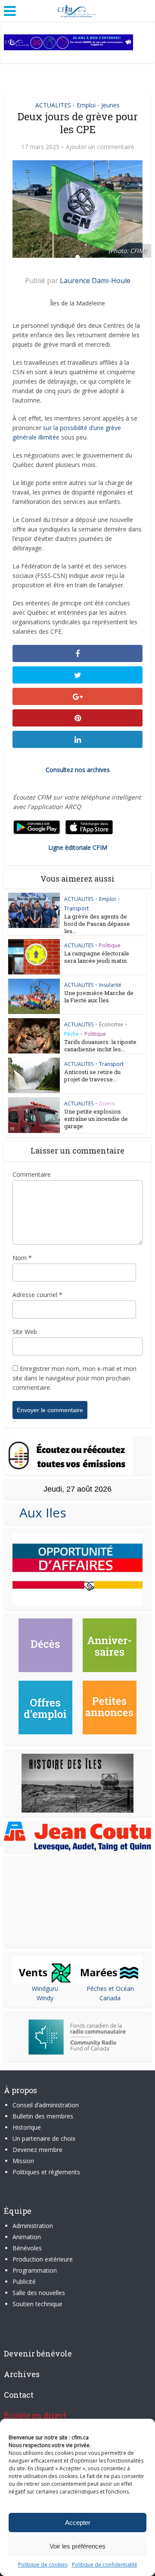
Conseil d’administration (46, 2105)
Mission (23, 2161)
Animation (27, 2237)
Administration (33, 2226)
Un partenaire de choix (44, 2138)
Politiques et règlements (46, 2172)
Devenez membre (37, 2150)
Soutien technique (37, 2304)
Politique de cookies (43, 2565)
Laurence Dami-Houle (95, 281)
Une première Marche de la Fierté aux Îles (99, 997)
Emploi (86, 105)
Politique (110, 945)
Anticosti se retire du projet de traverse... (92, 1076)
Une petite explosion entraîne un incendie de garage (96, 1119)
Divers (107, 1103)
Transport (76, 908)
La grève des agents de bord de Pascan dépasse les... (97, 924)
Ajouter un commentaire (100, 147)
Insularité (110, 985)
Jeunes (110, 105)
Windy (45, 1998)
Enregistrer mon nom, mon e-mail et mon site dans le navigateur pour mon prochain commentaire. (74, 1378)
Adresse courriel (37, 1295)
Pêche (71, 1034)
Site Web (25, 1332)
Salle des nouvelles (39, 2293)
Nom (22, 1258)
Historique (27, 2127)
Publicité (24, 2281)
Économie (111, 1024)
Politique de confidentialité (105, 2565)
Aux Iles (39, 1512)
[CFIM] (77, 10)
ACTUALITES (53, 105)
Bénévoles (27, 2248)
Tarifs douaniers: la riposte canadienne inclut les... (100, 1045)
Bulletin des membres (43, 2116)
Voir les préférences (77, 2546)
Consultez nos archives (78, 770)
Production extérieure (43, 2259)
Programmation (35, 2270)
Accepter (78, 2523)
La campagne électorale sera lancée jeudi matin (97, 957)
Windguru (45, 1988)
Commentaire (32, 1174)
